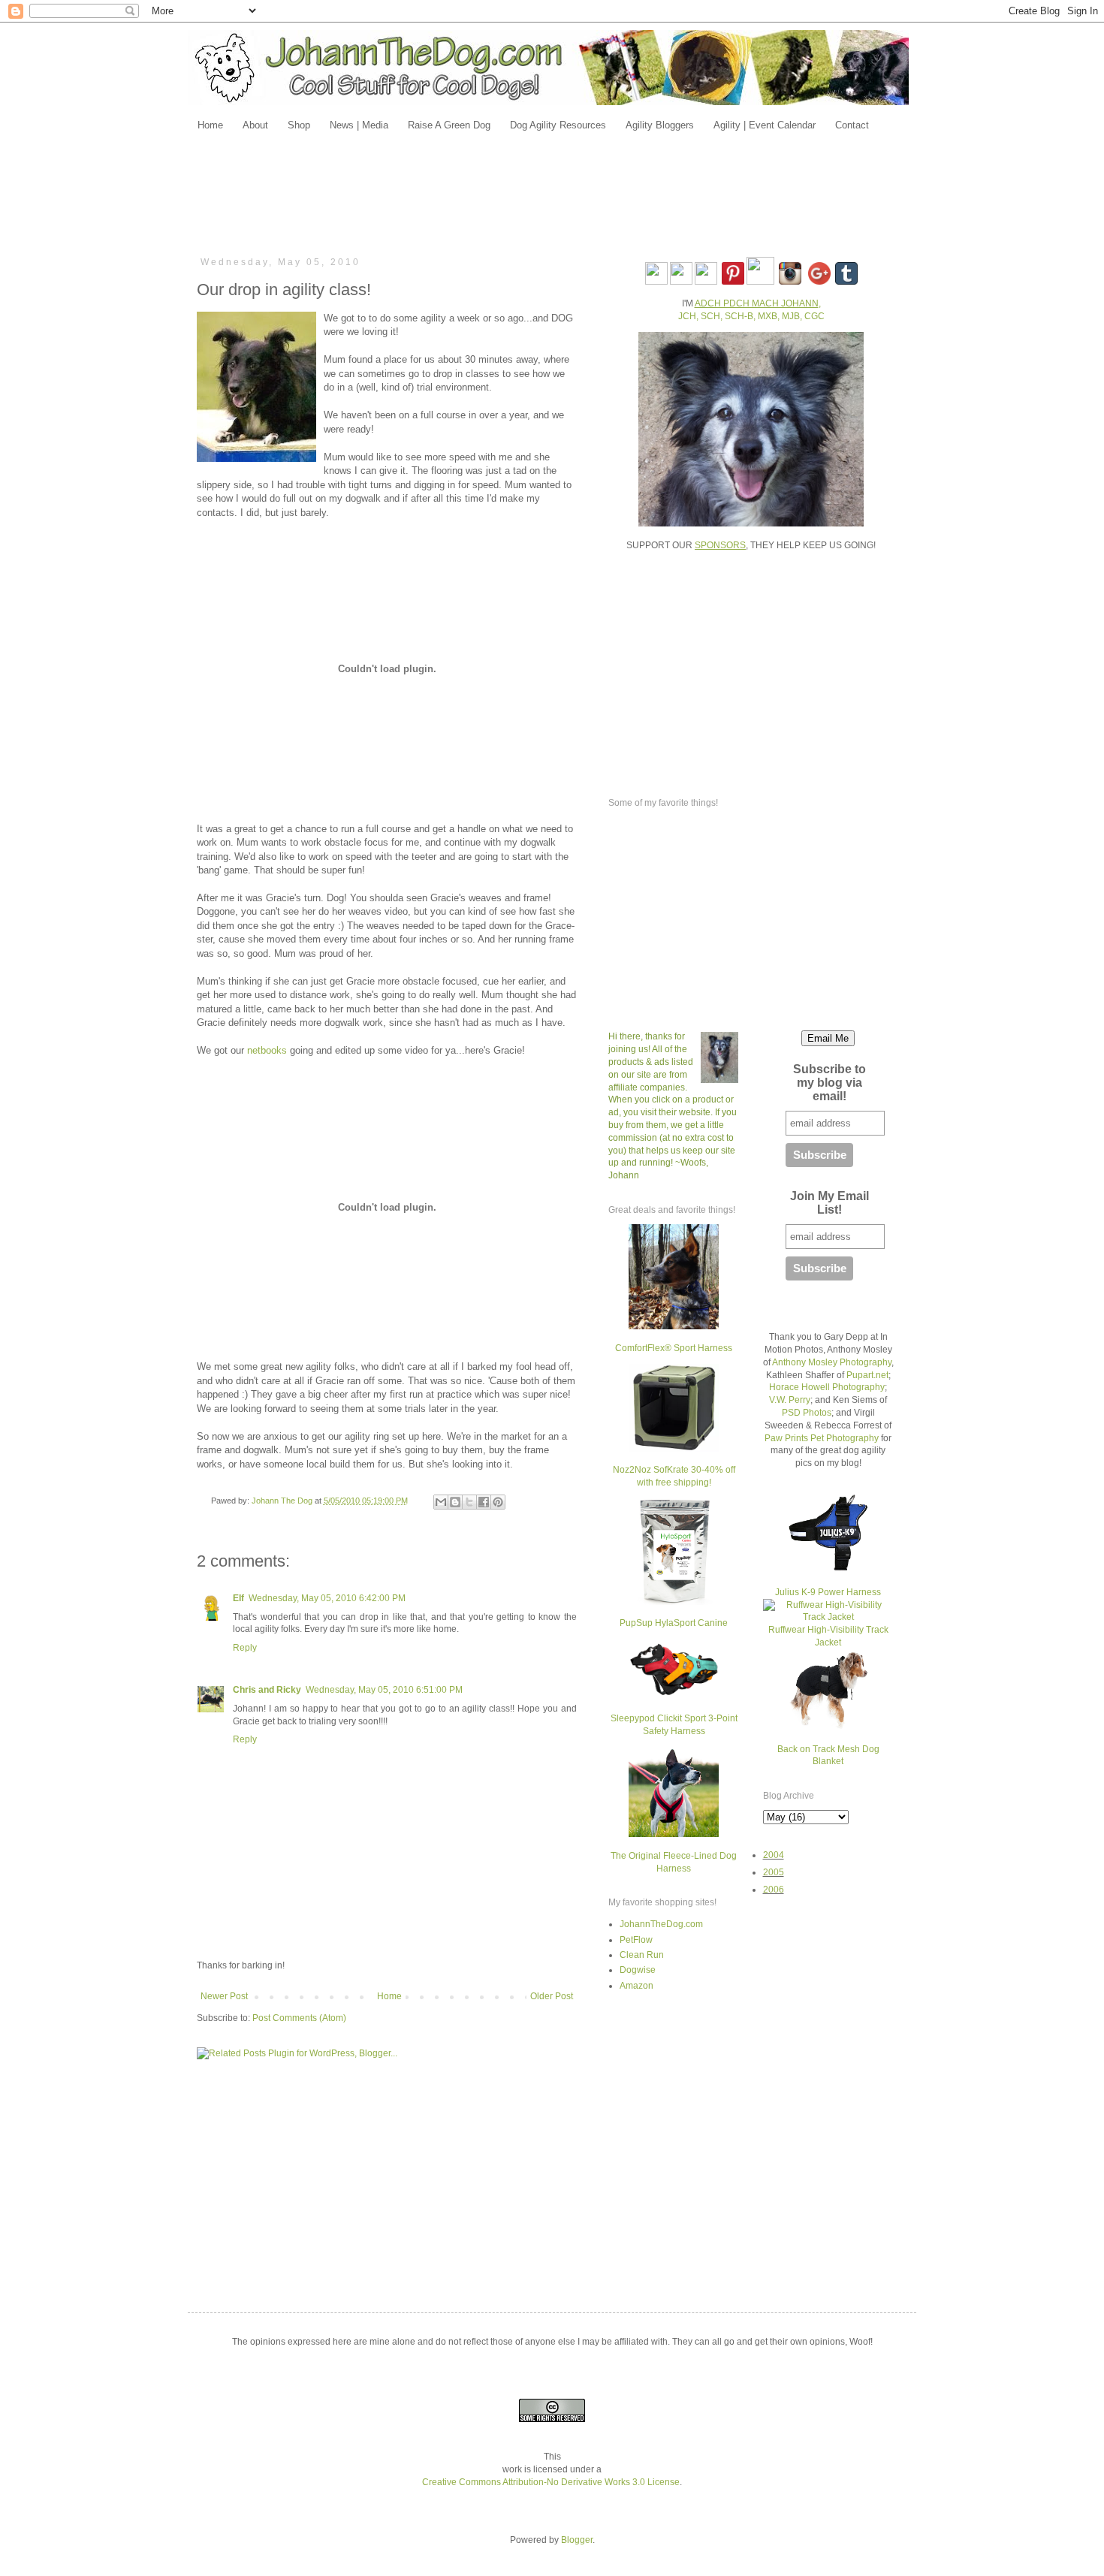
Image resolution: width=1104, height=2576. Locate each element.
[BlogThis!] (455, 1502)
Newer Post (224, 1996)
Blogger (577, 2540)
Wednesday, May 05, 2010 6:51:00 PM (384, 1690)
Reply (245, 1648)
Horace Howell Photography (827, 1387)
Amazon (636, 1986)
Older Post (552, 1996)
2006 (774, 1890)
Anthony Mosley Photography (832, 1362)
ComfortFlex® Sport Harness (674, 1348)
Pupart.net (867, 1375)
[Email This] (441, 1502)
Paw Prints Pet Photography (822, 1438)
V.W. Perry (790, 1400)
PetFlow (636, 1940)
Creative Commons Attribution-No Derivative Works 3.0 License (551, 2482)
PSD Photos (807, 1413)
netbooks (267, 1050)
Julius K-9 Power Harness (828, 1592)
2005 (774, 1872)
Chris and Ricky (267, 1690)
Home (389, 1996)
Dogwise (638, 1970)
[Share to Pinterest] (498, 1502)
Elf (238, 1598)
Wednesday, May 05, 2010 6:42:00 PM (327, 1598)
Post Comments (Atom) (299, 2018)
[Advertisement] (552, 193)
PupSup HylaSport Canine (674, 1623)
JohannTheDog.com (661, 1924)
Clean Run (642, 1955)
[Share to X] (469, 1502)
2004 (774, 1855)
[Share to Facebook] (484, 1502)
